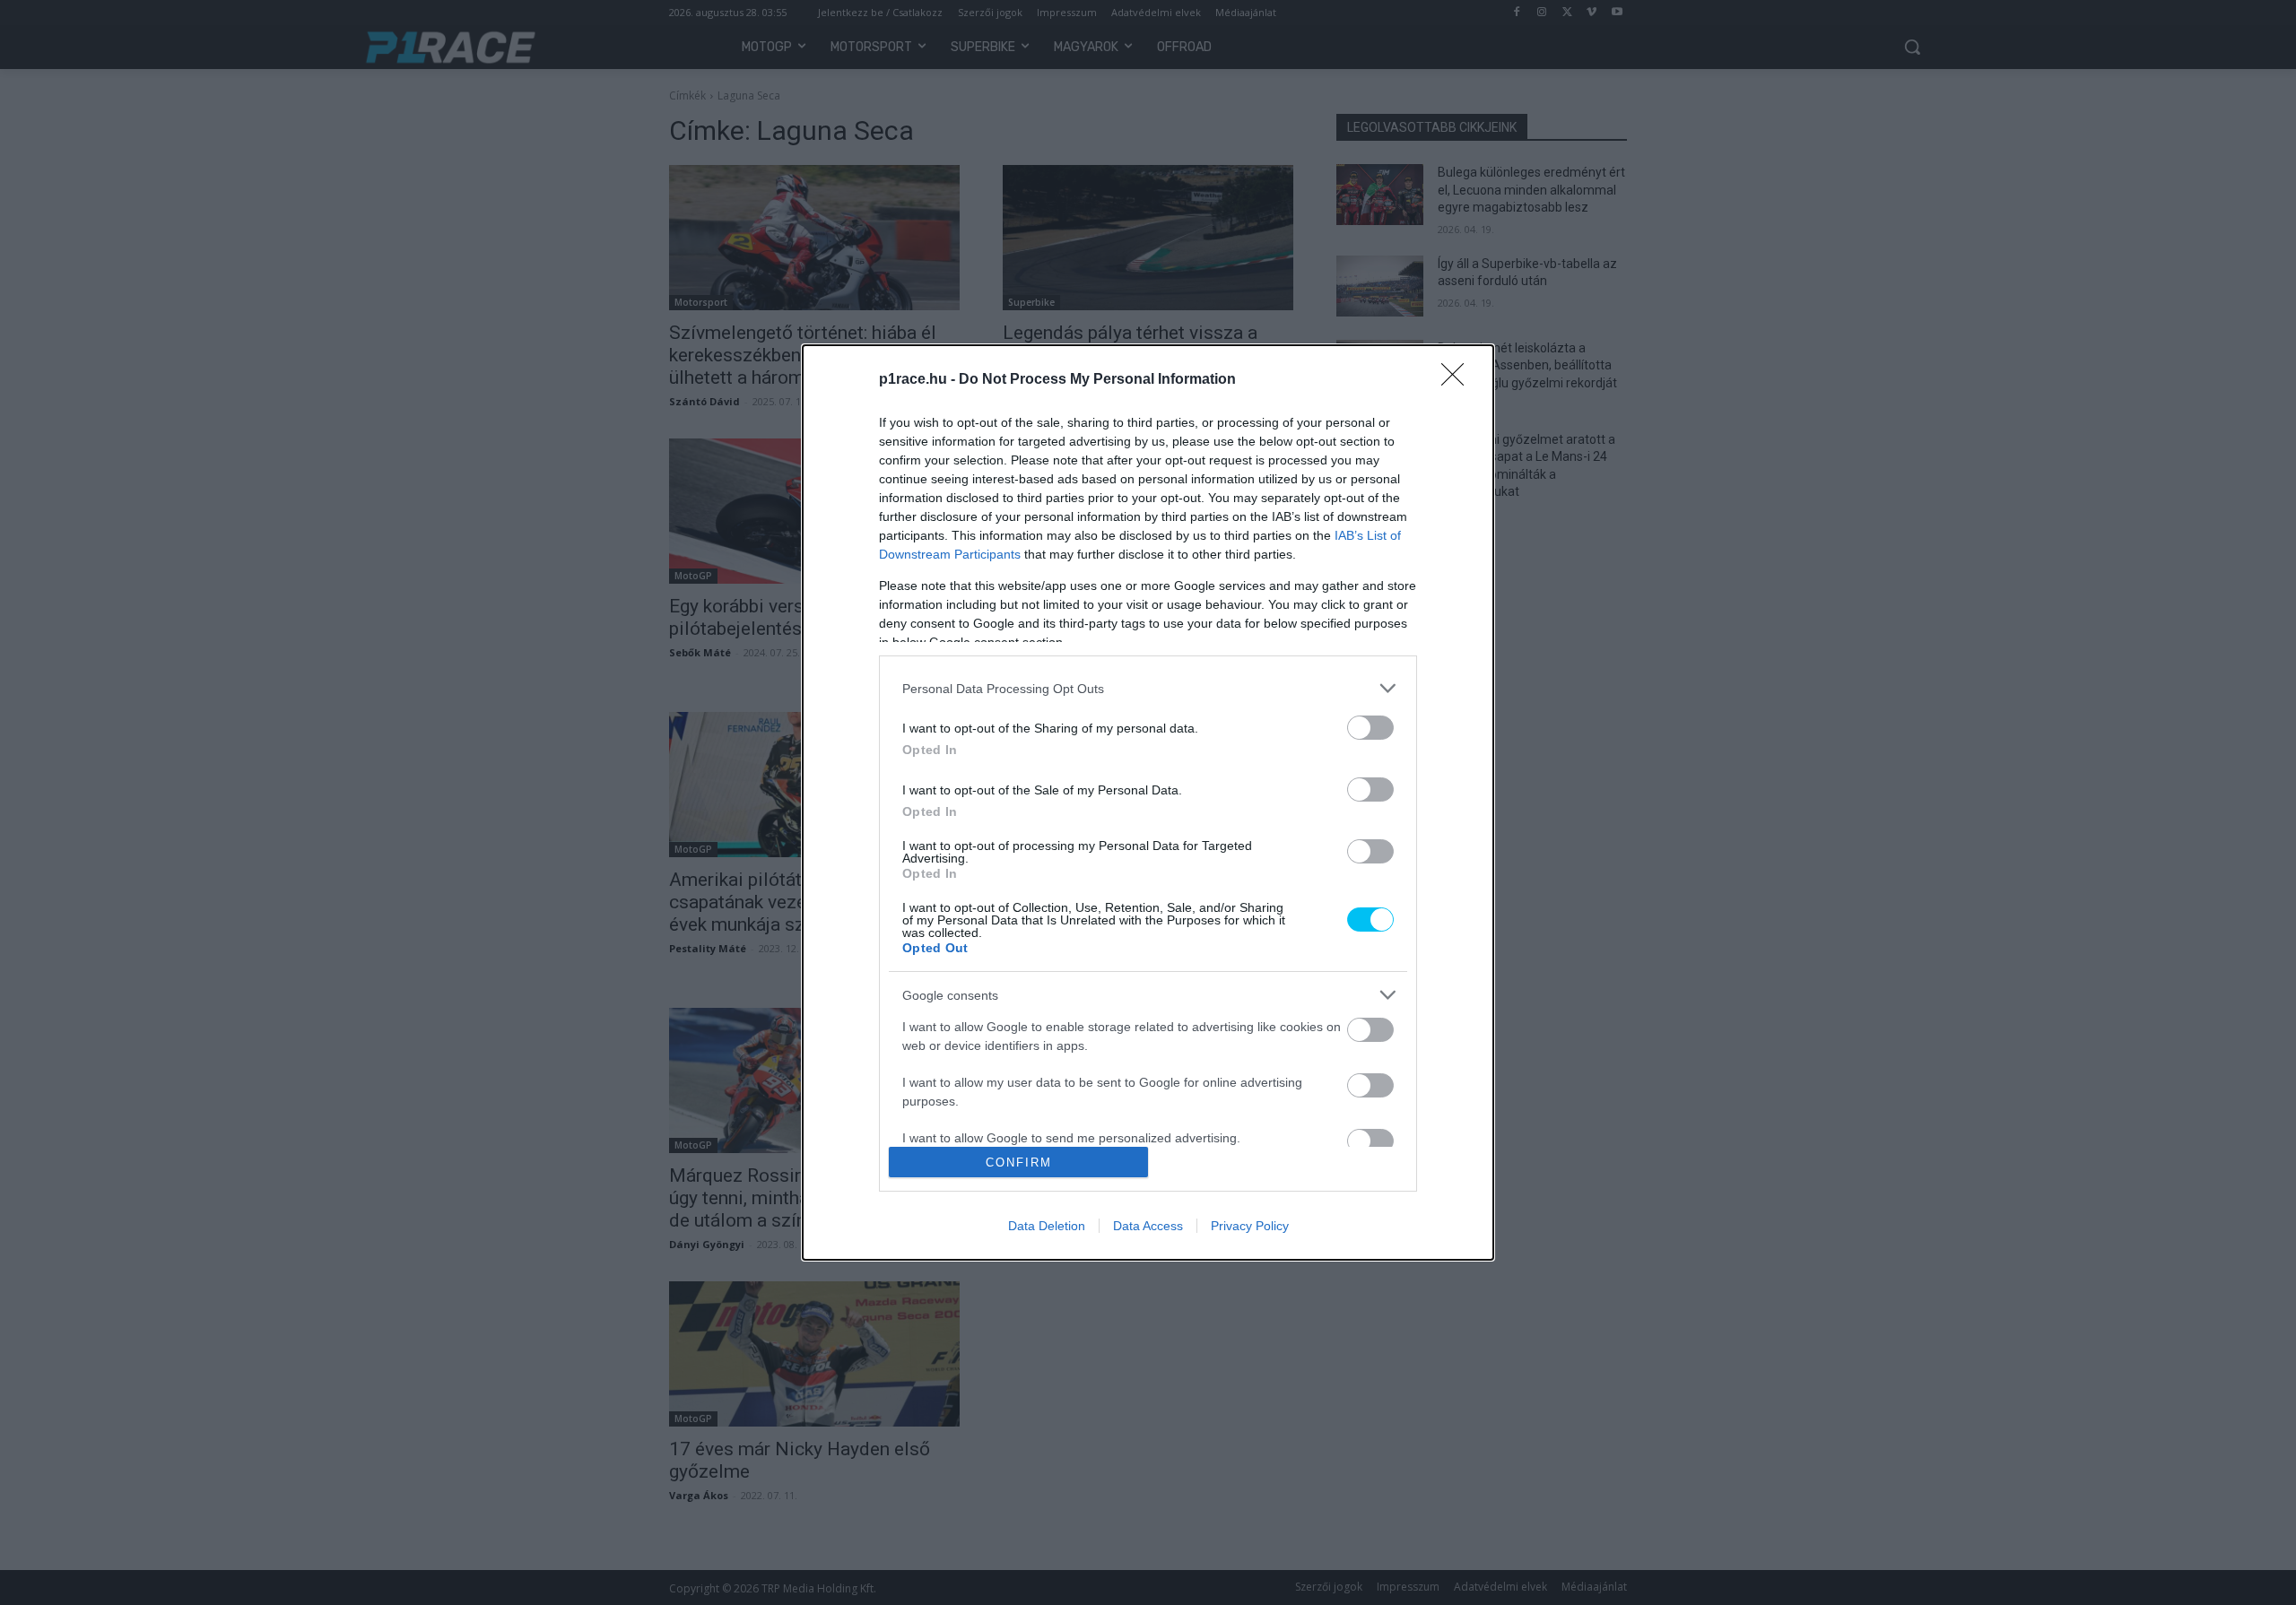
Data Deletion (1047, 1226)
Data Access (1148, 1226)
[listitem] (1148, 688)
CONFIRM (1019, 1163)
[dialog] (1148, 802)
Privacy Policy (1250, 1226)
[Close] (1458, 380)
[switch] (1370, 728)
